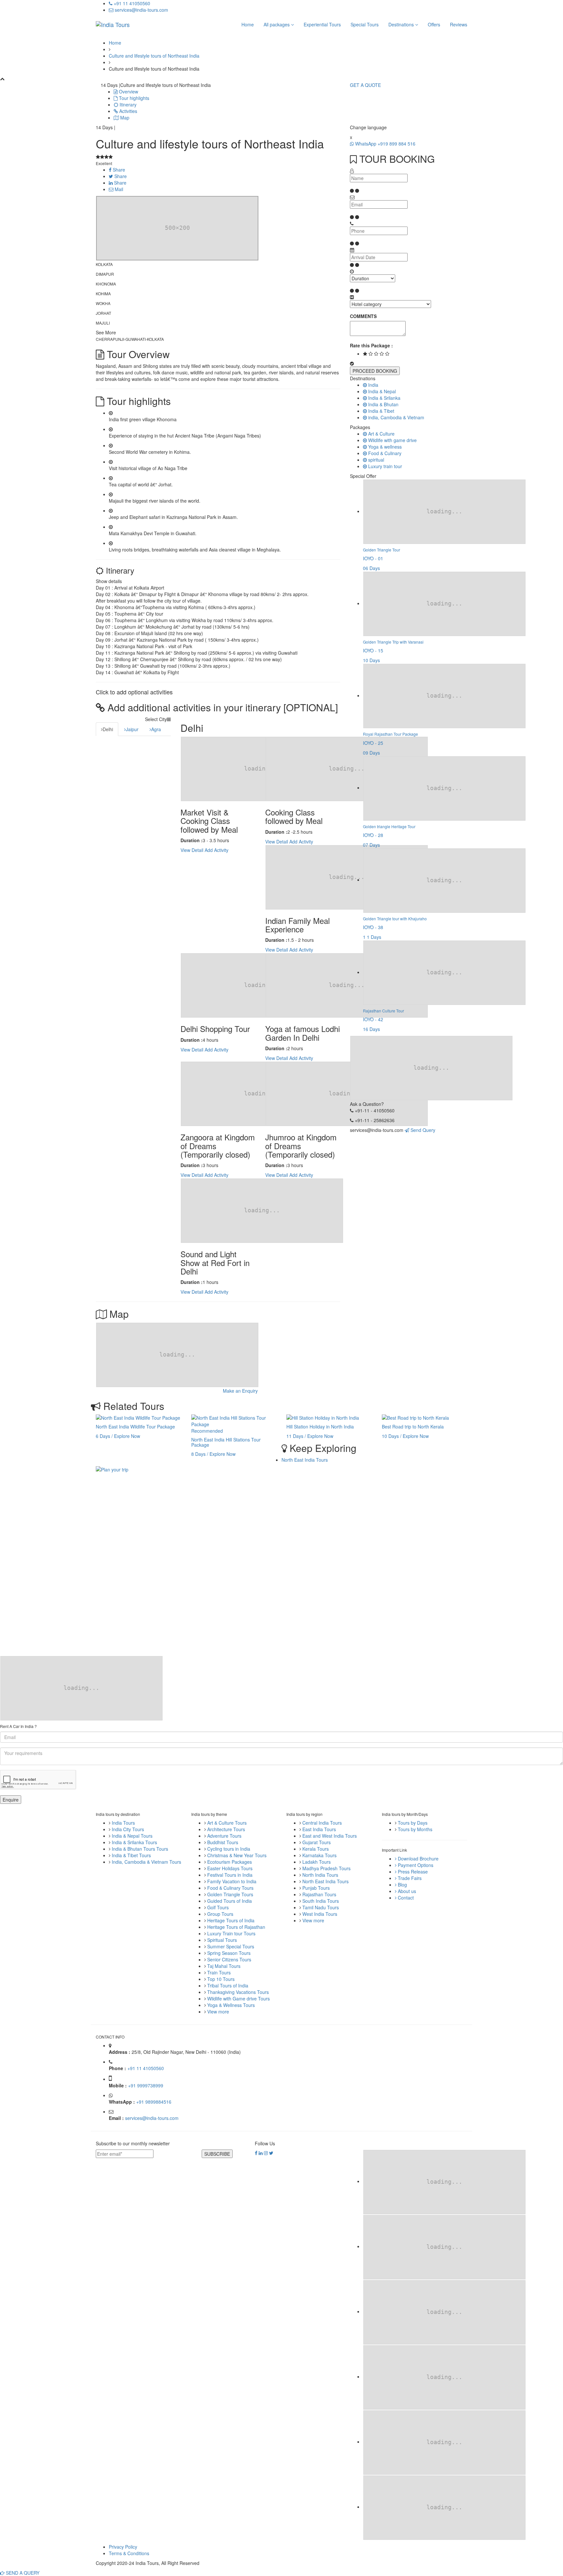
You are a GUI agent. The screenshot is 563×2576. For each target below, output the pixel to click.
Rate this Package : (371, 345)
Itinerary (127, 104)
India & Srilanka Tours (134, 1842)
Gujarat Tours (317, 1842)
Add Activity (217, 850)
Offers (434, 24)
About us (406, 1891)
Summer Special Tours (231, 1946)
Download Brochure (418, 1859)
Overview (128, 91)
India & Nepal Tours (132, 1836)
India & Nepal (381, 391)
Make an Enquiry (240, 1391)
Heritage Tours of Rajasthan (236, 1927)
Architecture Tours (226, 1829)
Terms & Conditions (129, 2553)
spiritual (375, 460)
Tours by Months (415, 1829)
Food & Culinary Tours (230, 1888)
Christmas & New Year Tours (237, 1855)
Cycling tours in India (229, 1849)
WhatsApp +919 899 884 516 (385, 144)
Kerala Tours (316, 1849)
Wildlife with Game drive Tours (238, 1998)
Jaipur (132, 729)
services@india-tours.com (141, 10)
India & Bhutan (383, 404)
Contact (405, 1898)
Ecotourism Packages (230, 1862)
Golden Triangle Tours (230, 1894)
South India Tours (321, 1901)
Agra (156, 729)
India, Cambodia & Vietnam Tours (146, 1862)
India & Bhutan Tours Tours (140, 1849)
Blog (402, 1885)
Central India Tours (322, 1823)
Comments (363, 316)
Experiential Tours (322, 24)
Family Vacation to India (232, 1881)
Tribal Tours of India (228, 1985)
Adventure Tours (224, 1836)
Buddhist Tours (223, 1842)
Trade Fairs (409, 1878)
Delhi (108, 729)
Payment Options (415, 1865)
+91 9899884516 (154, 2102)
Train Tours (219, 1972)
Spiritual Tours (222, 1940)
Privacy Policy (123, 2547)
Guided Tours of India (230, 1901)
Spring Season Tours (229, 1953)
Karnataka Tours (319, 1855)
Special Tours (365, 24)
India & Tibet (381, 411)
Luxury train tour (384, 466)
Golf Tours (218, 1907)
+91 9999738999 (146, 2085)
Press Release (412, 1872)
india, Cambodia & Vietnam (396, 417)
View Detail (192, 850)
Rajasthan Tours (319, 1894)
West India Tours (320, 1914)
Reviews (459, 24)
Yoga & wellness (384, 447)
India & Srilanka (384, 398)
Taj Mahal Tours (224, 1966)
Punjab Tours (316, 1888)
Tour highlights (133, 98)
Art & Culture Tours (227, 1823)
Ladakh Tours (317, 1862)
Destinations (402, 24)
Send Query (422, 1130)
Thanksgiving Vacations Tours (238, 1992)
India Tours (123, 1823)
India (373, 385)
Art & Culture (381, 434)
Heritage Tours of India (231, 1920)
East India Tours (319, 1829)
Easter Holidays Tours (230, 1868)
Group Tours (220, 1914)
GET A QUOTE (365, 85)
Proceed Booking (375, 371)
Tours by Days (413, 1823)
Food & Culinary (384, 453)
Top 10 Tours (221, 1979)
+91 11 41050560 (131, 3)
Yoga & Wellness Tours (231, 2005)
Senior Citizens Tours (229, 1959)
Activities (128, 111)
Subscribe (217, 2154)
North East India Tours (305, 1460)
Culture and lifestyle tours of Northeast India (154, 56)
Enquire (11, 1800)
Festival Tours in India (230, 1875)
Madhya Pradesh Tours (326, 1868)
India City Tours (128, 1829)
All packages (277, 24)
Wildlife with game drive (392, 440)
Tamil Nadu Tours (321, 1907)
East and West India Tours (330, 1836)
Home (248, 24)
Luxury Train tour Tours (231, 1933)
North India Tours (320, 1875)
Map (124, 118)
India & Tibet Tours (131, 1855)
